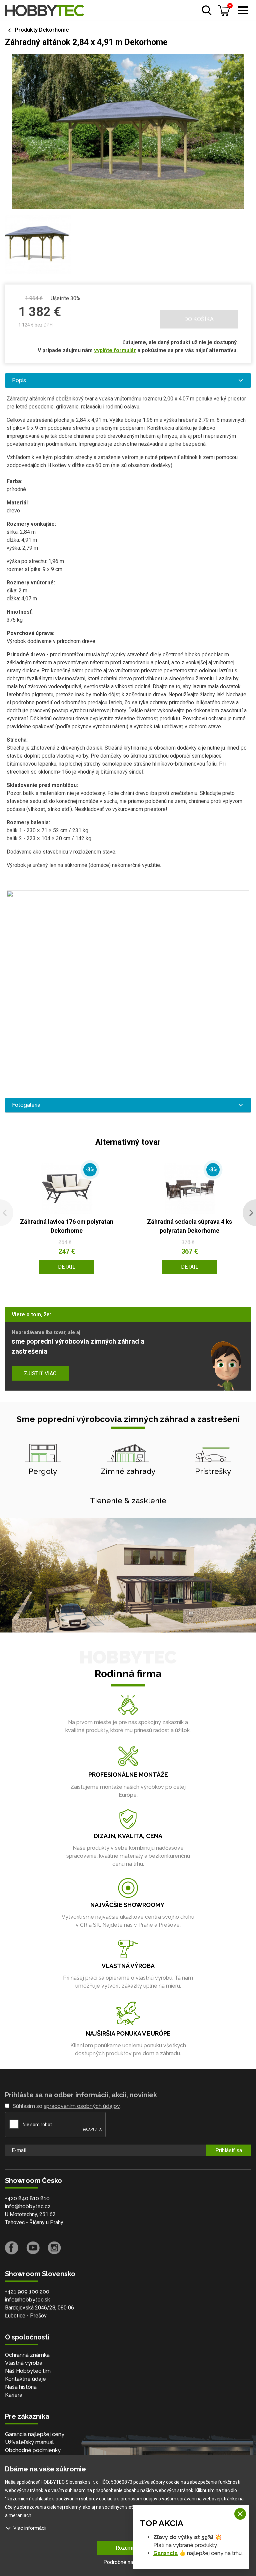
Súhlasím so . (67, 2106)
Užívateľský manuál (29, 2442)
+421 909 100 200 (27, 2292)
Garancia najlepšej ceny (35, 2434)
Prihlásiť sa (229, 2150)
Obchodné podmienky (33, 2450)
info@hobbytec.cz (28, 2206)
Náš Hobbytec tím (28, 2371)
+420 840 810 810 (27, 2198)
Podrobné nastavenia (128, 2562)
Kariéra (14, 2395)
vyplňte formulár (115, 350)
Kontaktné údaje (25, 2379)
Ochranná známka (27, 2355)
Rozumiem (128, 2548)
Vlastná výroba (24, 2363)
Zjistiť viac (40, 1373)
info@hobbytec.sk (27, 2300)
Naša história (21, 2387)
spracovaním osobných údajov (82, 2106)
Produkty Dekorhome (42, 30)
